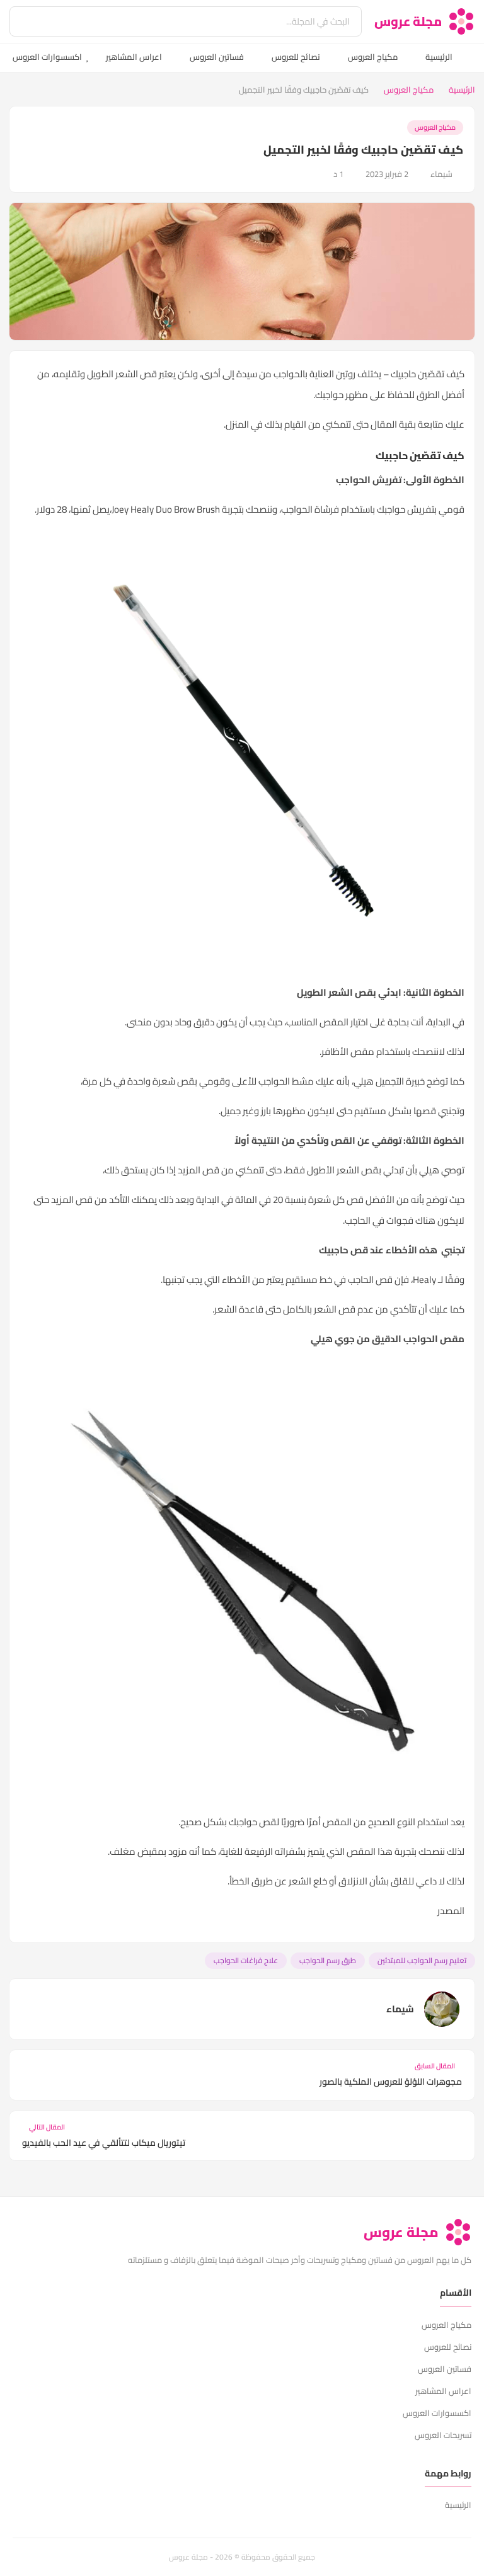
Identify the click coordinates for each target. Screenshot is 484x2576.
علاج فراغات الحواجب (246, 1960)
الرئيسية (439, 57)
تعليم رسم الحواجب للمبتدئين (422, 1960)
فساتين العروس (217, 57)
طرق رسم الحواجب (328, 1960)
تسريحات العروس (443, 2435)
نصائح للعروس (296, 57)
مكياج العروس (373, 57)
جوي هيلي (333, 1339)
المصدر (451, 1911)
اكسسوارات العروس (47, 57)
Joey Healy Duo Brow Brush (167, 509)
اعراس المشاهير (134, 57)
